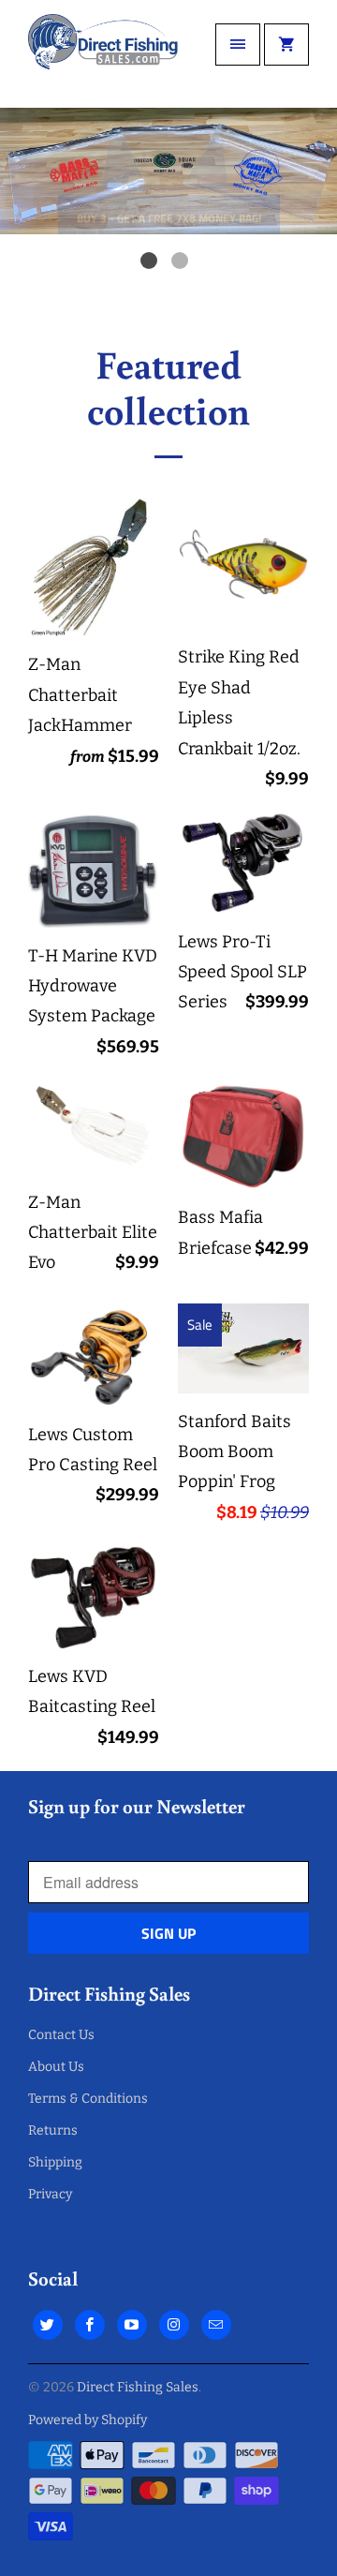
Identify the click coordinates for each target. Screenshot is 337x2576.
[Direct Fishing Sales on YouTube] (132, 2325)
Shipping (55, 2162)
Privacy (50, 2194)
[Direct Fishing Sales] (103, 54)
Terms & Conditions (88, 2099)
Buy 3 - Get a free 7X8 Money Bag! (169, 189)
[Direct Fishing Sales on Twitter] (48, 2325)
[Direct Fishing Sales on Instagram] (174, 2325)
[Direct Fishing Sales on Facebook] (90, 2325)
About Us (56, 2067)
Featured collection (168, 386)
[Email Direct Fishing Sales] (216, 2325)
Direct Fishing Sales (138, 2387)
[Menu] (238, 45)
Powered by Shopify (88, 2420)
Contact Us (61, 2035)
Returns (53, 2130)
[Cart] (286, 45)
